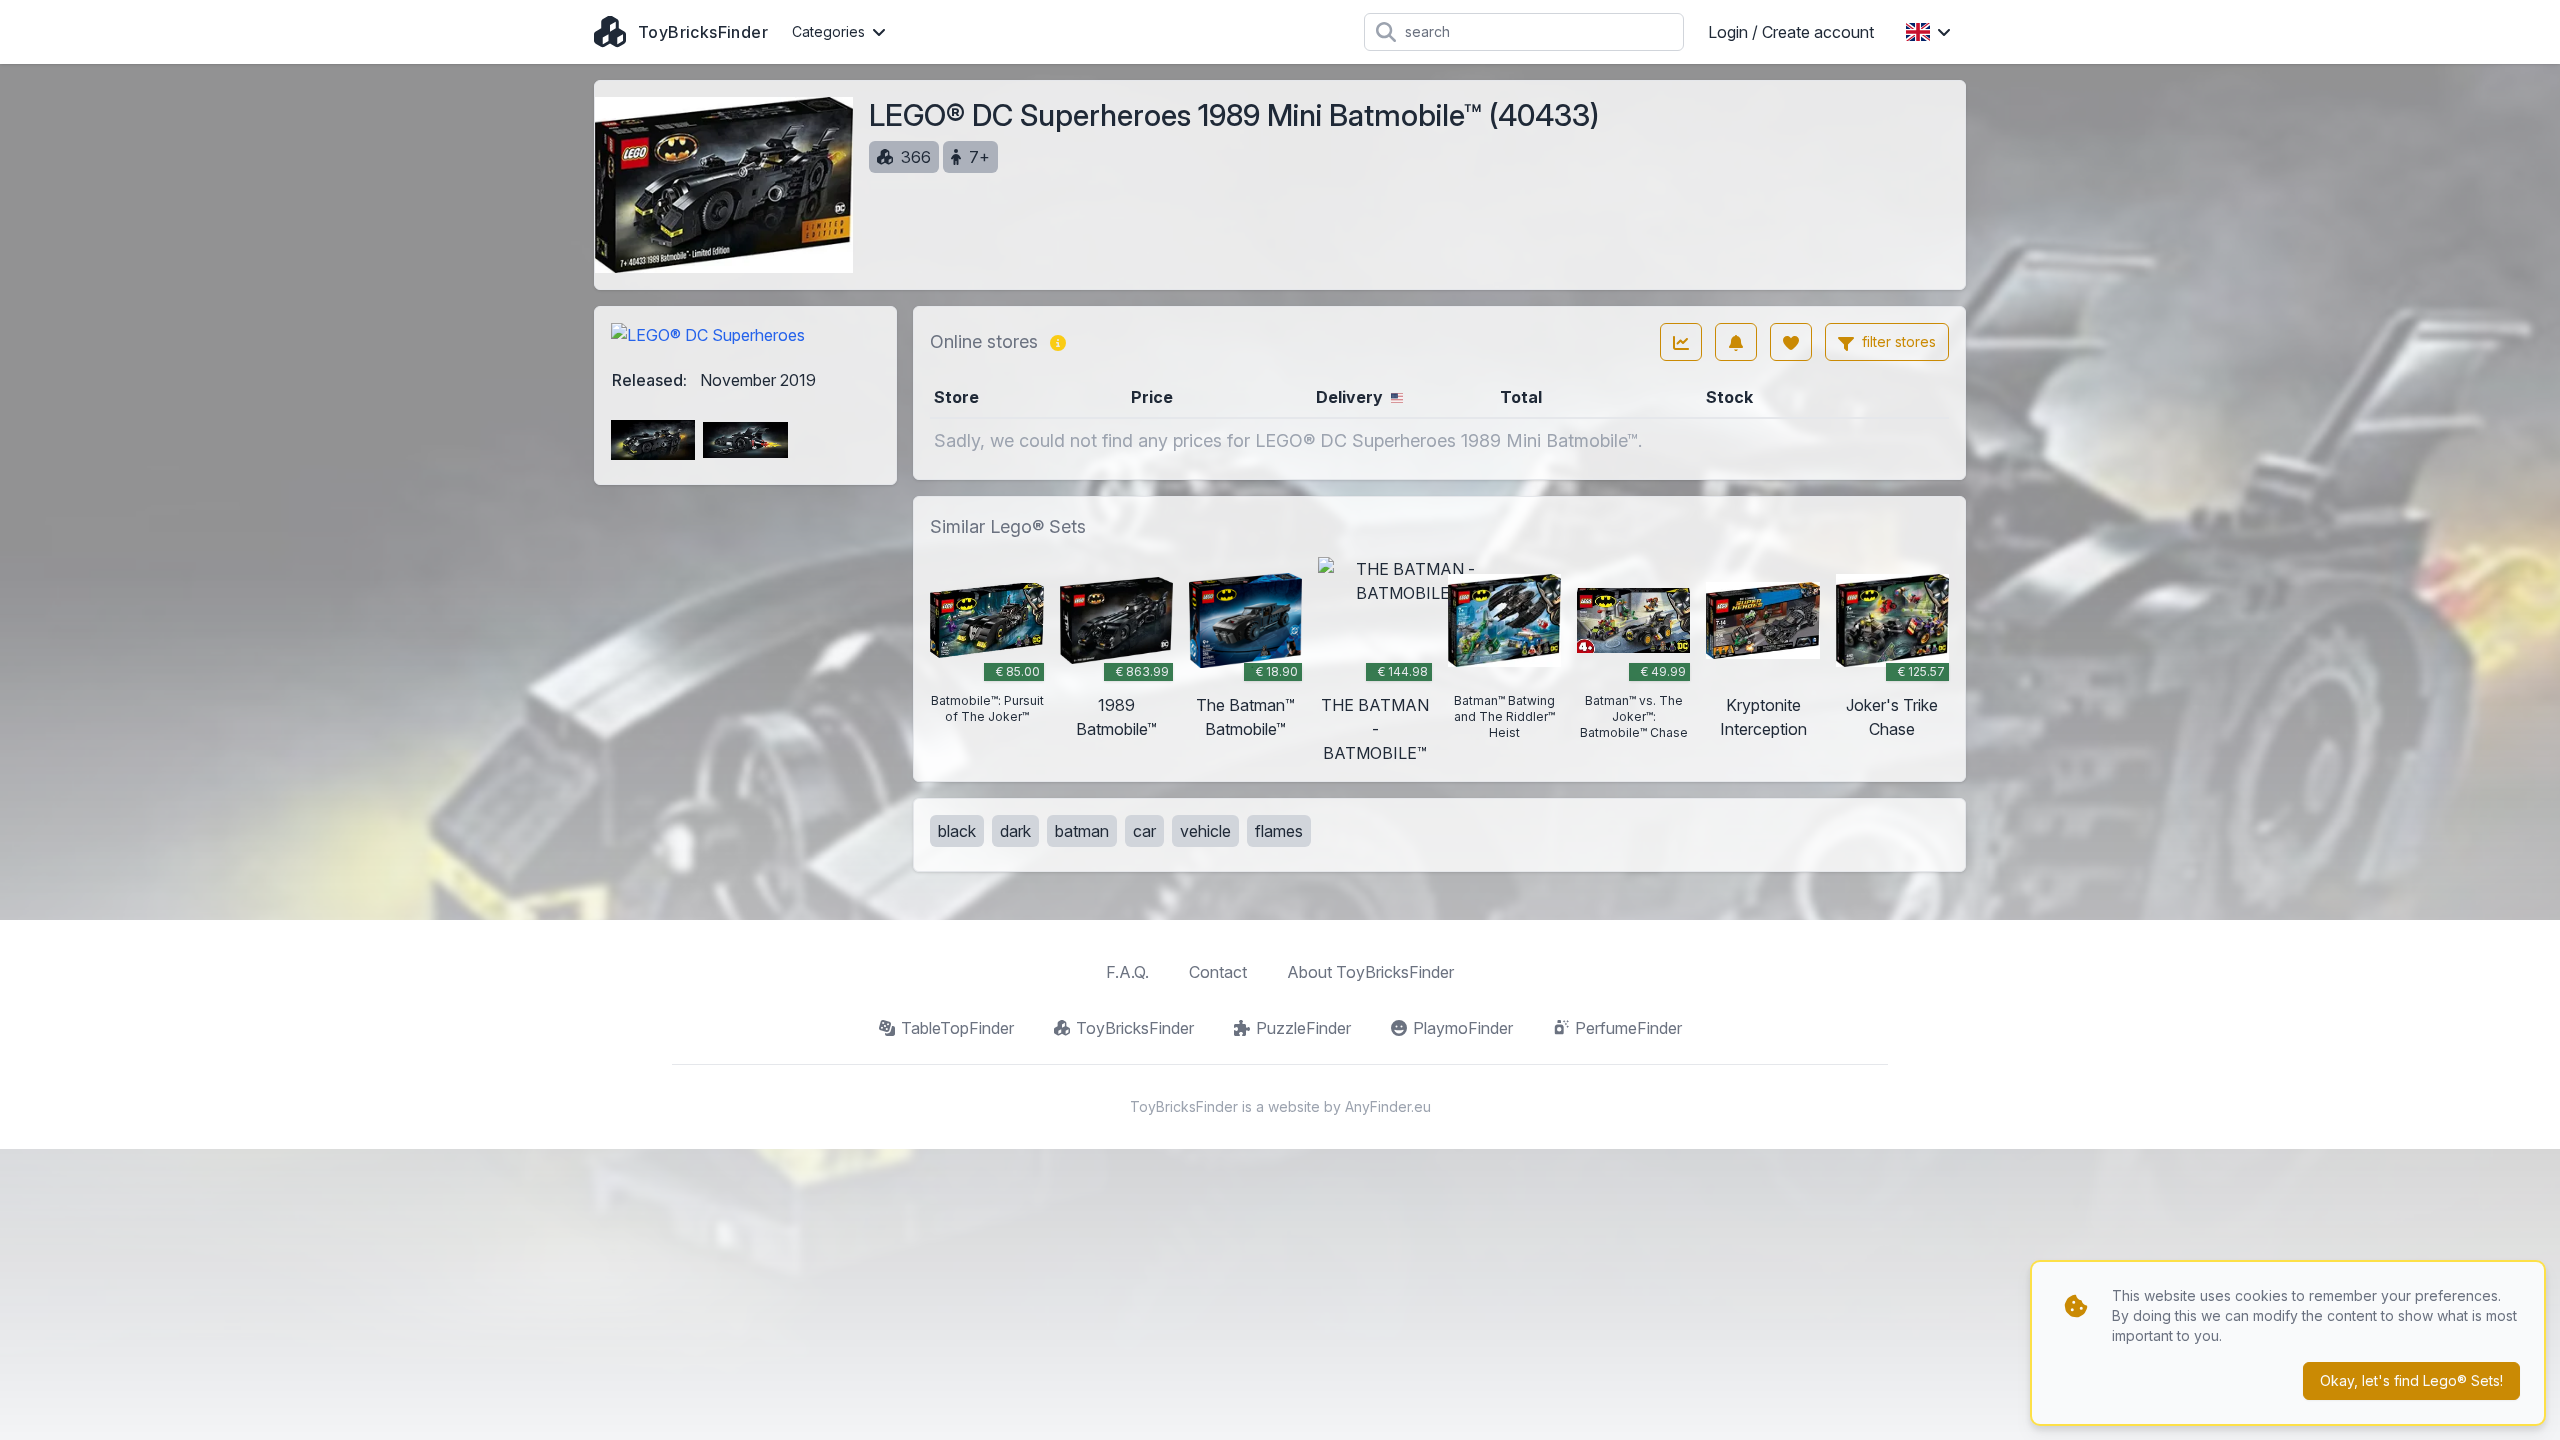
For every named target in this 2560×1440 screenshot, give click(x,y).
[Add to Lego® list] (1791, 342)
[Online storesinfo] (1058, 342)
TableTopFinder (957, 1028)
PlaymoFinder (1463, 1028)
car (1144, 831)
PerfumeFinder (1628, 1028)
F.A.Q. (1127, 972)
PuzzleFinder (1303, 1028)
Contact (1218, 972)
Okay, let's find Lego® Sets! (2411, 1380)
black (957, 831)
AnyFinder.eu (1388, 1106)
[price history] (1681, 342)
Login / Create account (1791, 32)
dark (1015, 831)
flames (1279, 831)
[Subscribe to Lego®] (1736, 342)
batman (1082, 831)
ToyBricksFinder (1135, 1028)
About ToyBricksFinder (1370, 972)
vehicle (1205, 831)
